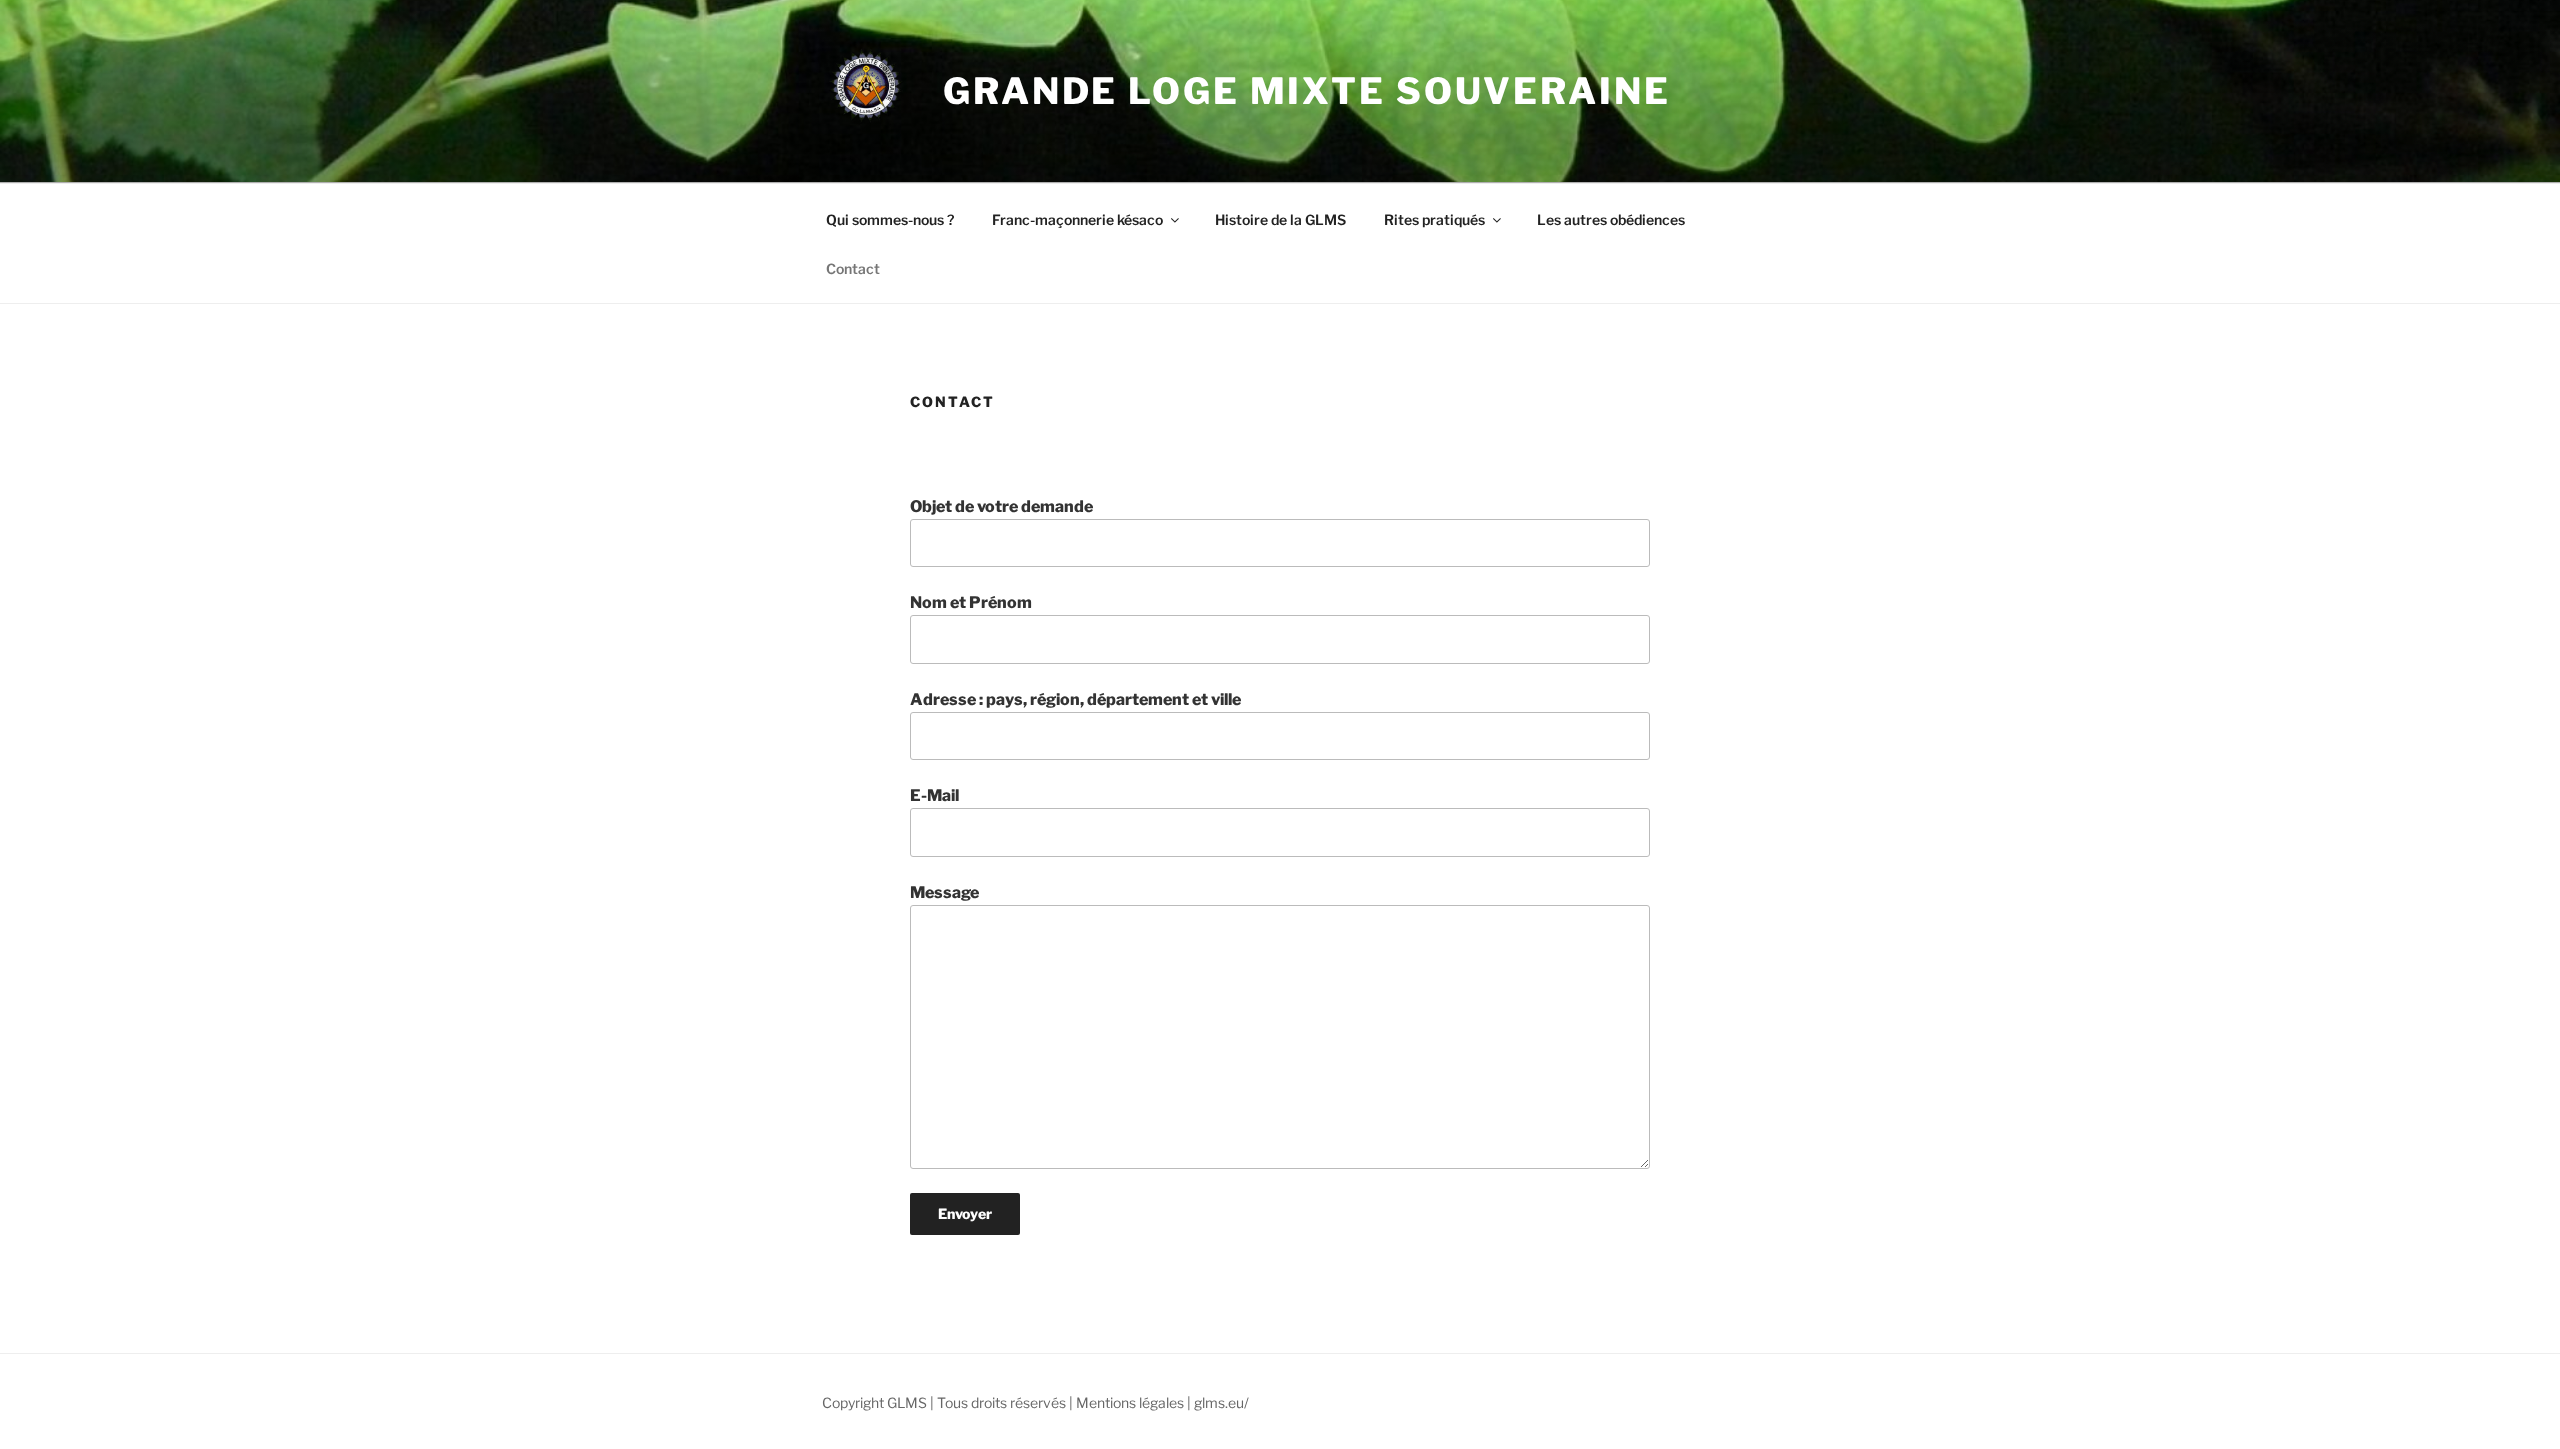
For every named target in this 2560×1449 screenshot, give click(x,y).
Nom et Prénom (971, 602)
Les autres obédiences (1611, 219)
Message (944, 892)
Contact (853, 268)
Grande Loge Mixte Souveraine (1307, 91)
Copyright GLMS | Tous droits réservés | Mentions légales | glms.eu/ (1035, 1402)
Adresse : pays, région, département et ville (1075, 699)
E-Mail (934, 795)
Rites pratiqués (1434, 219)
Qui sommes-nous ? (890, 219)
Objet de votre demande (1001, 506)
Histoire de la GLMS (1280, 219)
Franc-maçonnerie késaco (1077, 219)
